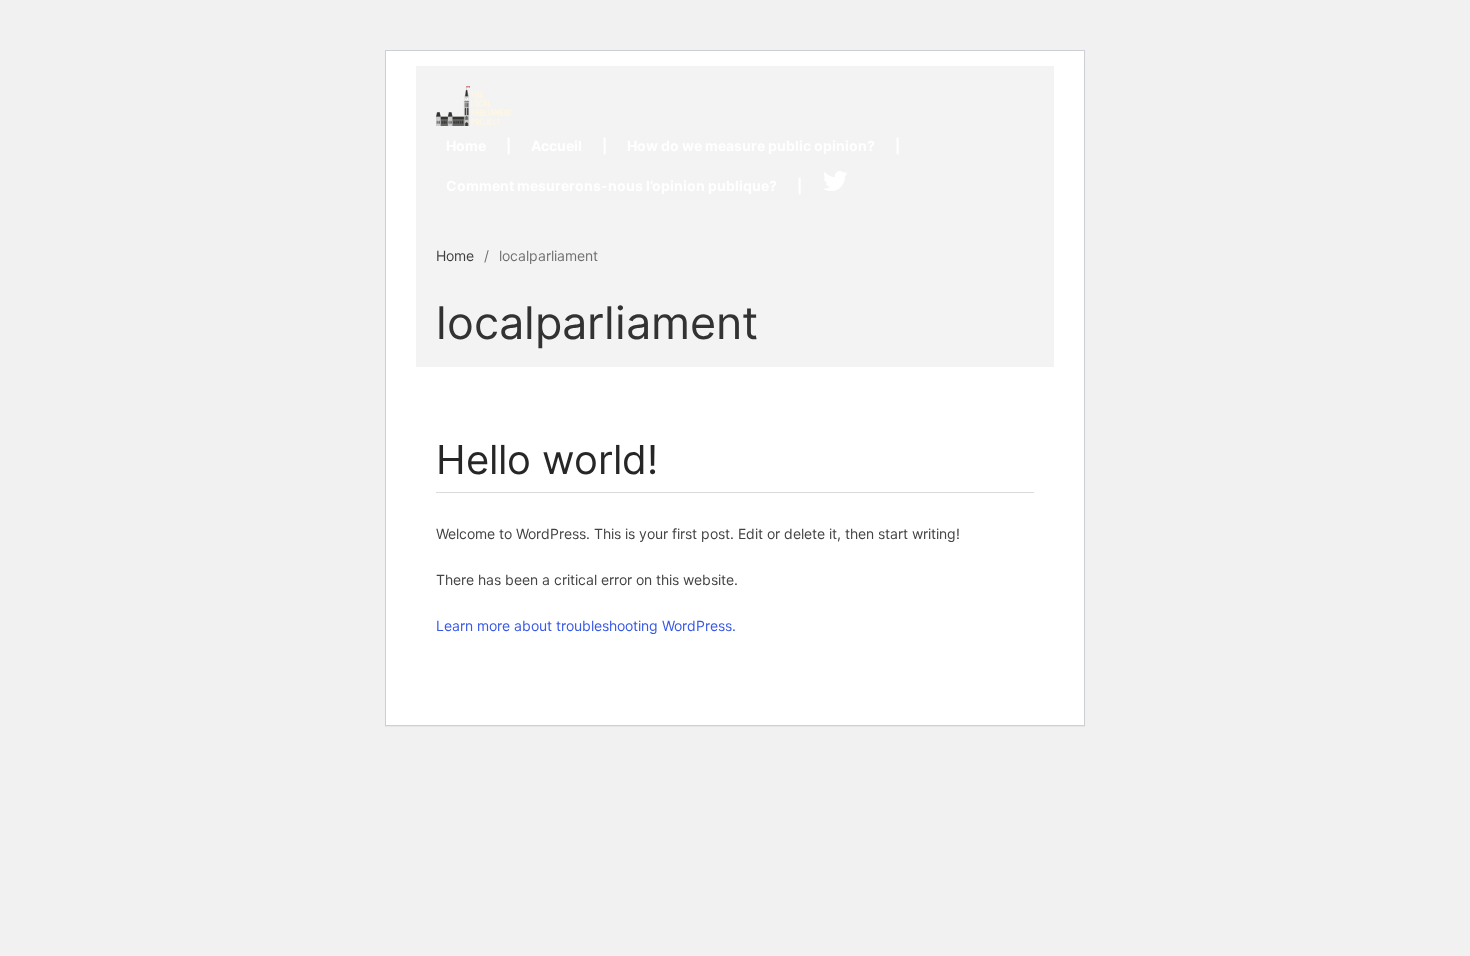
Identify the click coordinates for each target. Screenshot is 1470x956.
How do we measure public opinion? (751, 145)
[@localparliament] (835, 186)
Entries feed (1292, 625)
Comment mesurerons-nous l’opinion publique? (611, 185)
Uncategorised (1300, 482)
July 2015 (1285, 379)
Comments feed (1304, 664)
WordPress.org (1300, 703)
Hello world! (1291, 210)
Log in (1274, 586)
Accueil (556, 145)
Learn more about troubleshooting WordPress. (586, 625)
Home (466, 145)
